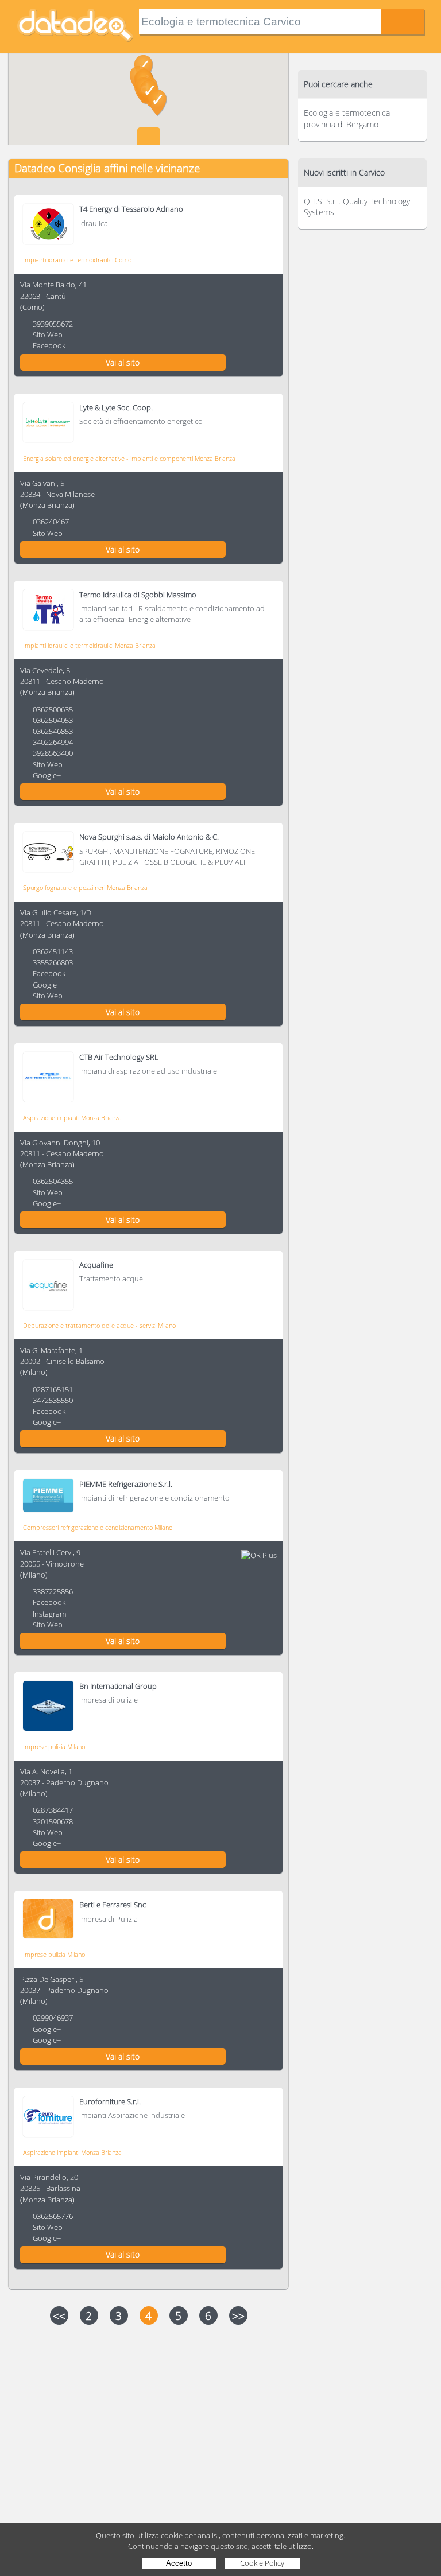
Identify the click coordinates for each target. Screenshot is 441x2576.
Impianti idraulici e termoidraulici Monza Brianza (89, 645)
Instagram (49, 1614)
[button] (158, 103)
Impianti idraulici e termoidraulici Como (77, 260)
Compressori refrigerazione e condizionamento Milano (98, 1527)
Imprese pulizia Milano (54, 1747)
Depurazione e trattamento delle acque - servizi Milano (99, 1325)
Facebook (49, 345)
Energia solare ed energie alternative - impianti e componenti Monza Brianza (129, 458)
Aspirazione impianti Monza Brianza (72, 1118)
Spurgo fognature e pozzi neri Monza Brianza (85, 887)
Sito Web (48, 335)
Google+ (47, 775)
